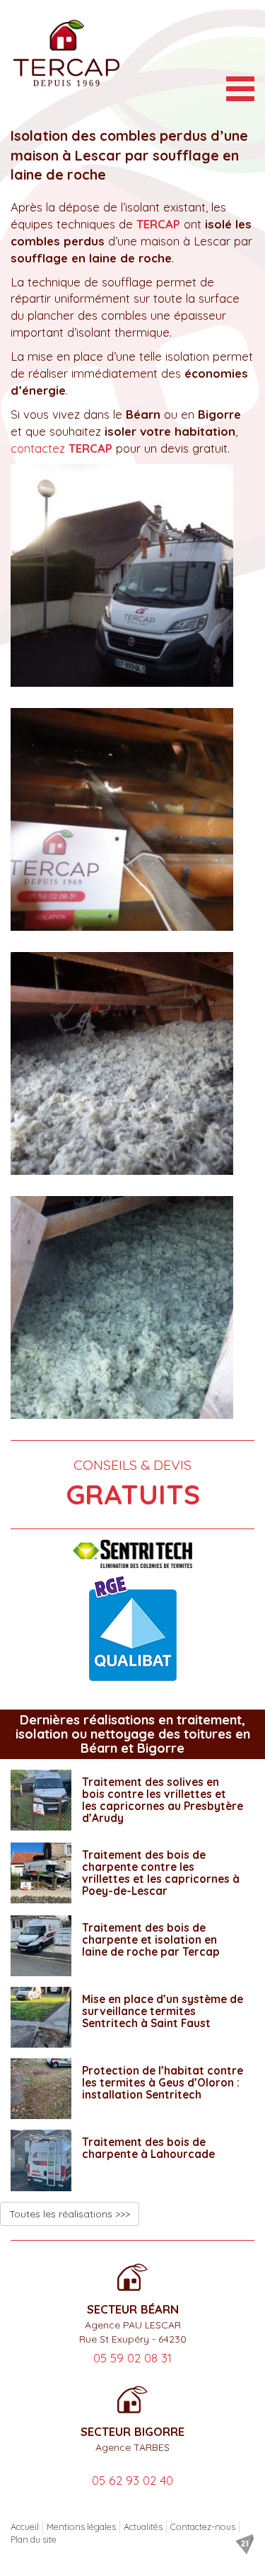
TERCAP (158, 224)
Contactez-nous (203, 2526)
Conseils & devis (133, 1484)
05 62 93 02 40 (132, 2480)
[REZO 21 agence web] (245, 2544)
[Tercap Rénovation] (66, 53)
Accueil (25, 2526)
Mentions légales (81, 2526)
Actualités (143, 2526)
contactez (61, 448)
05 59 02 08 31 (132, 2358)
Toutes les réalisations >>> (70, 2214)
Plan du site (34, 2539)
